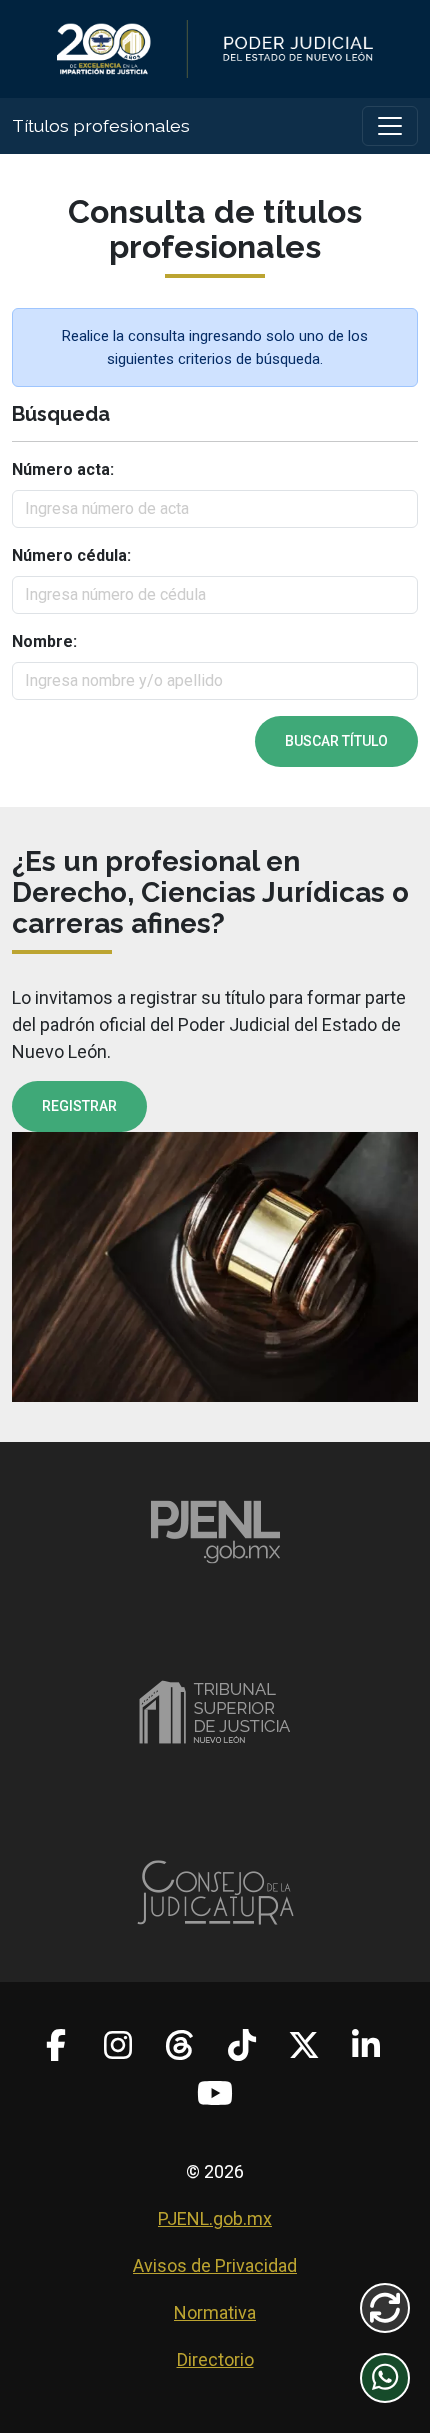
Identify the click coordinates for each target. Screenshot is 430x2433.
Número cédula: (71, 555)
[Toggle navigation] (390, 126)
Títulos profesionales (101, 125)
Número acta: (63, 469)
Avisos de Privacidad (215, 2265)
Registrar (79, 1106)
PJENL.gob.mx (215, 2218)
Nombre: (44, 641)
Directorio (215, 2359)
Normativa (215, 2312)
